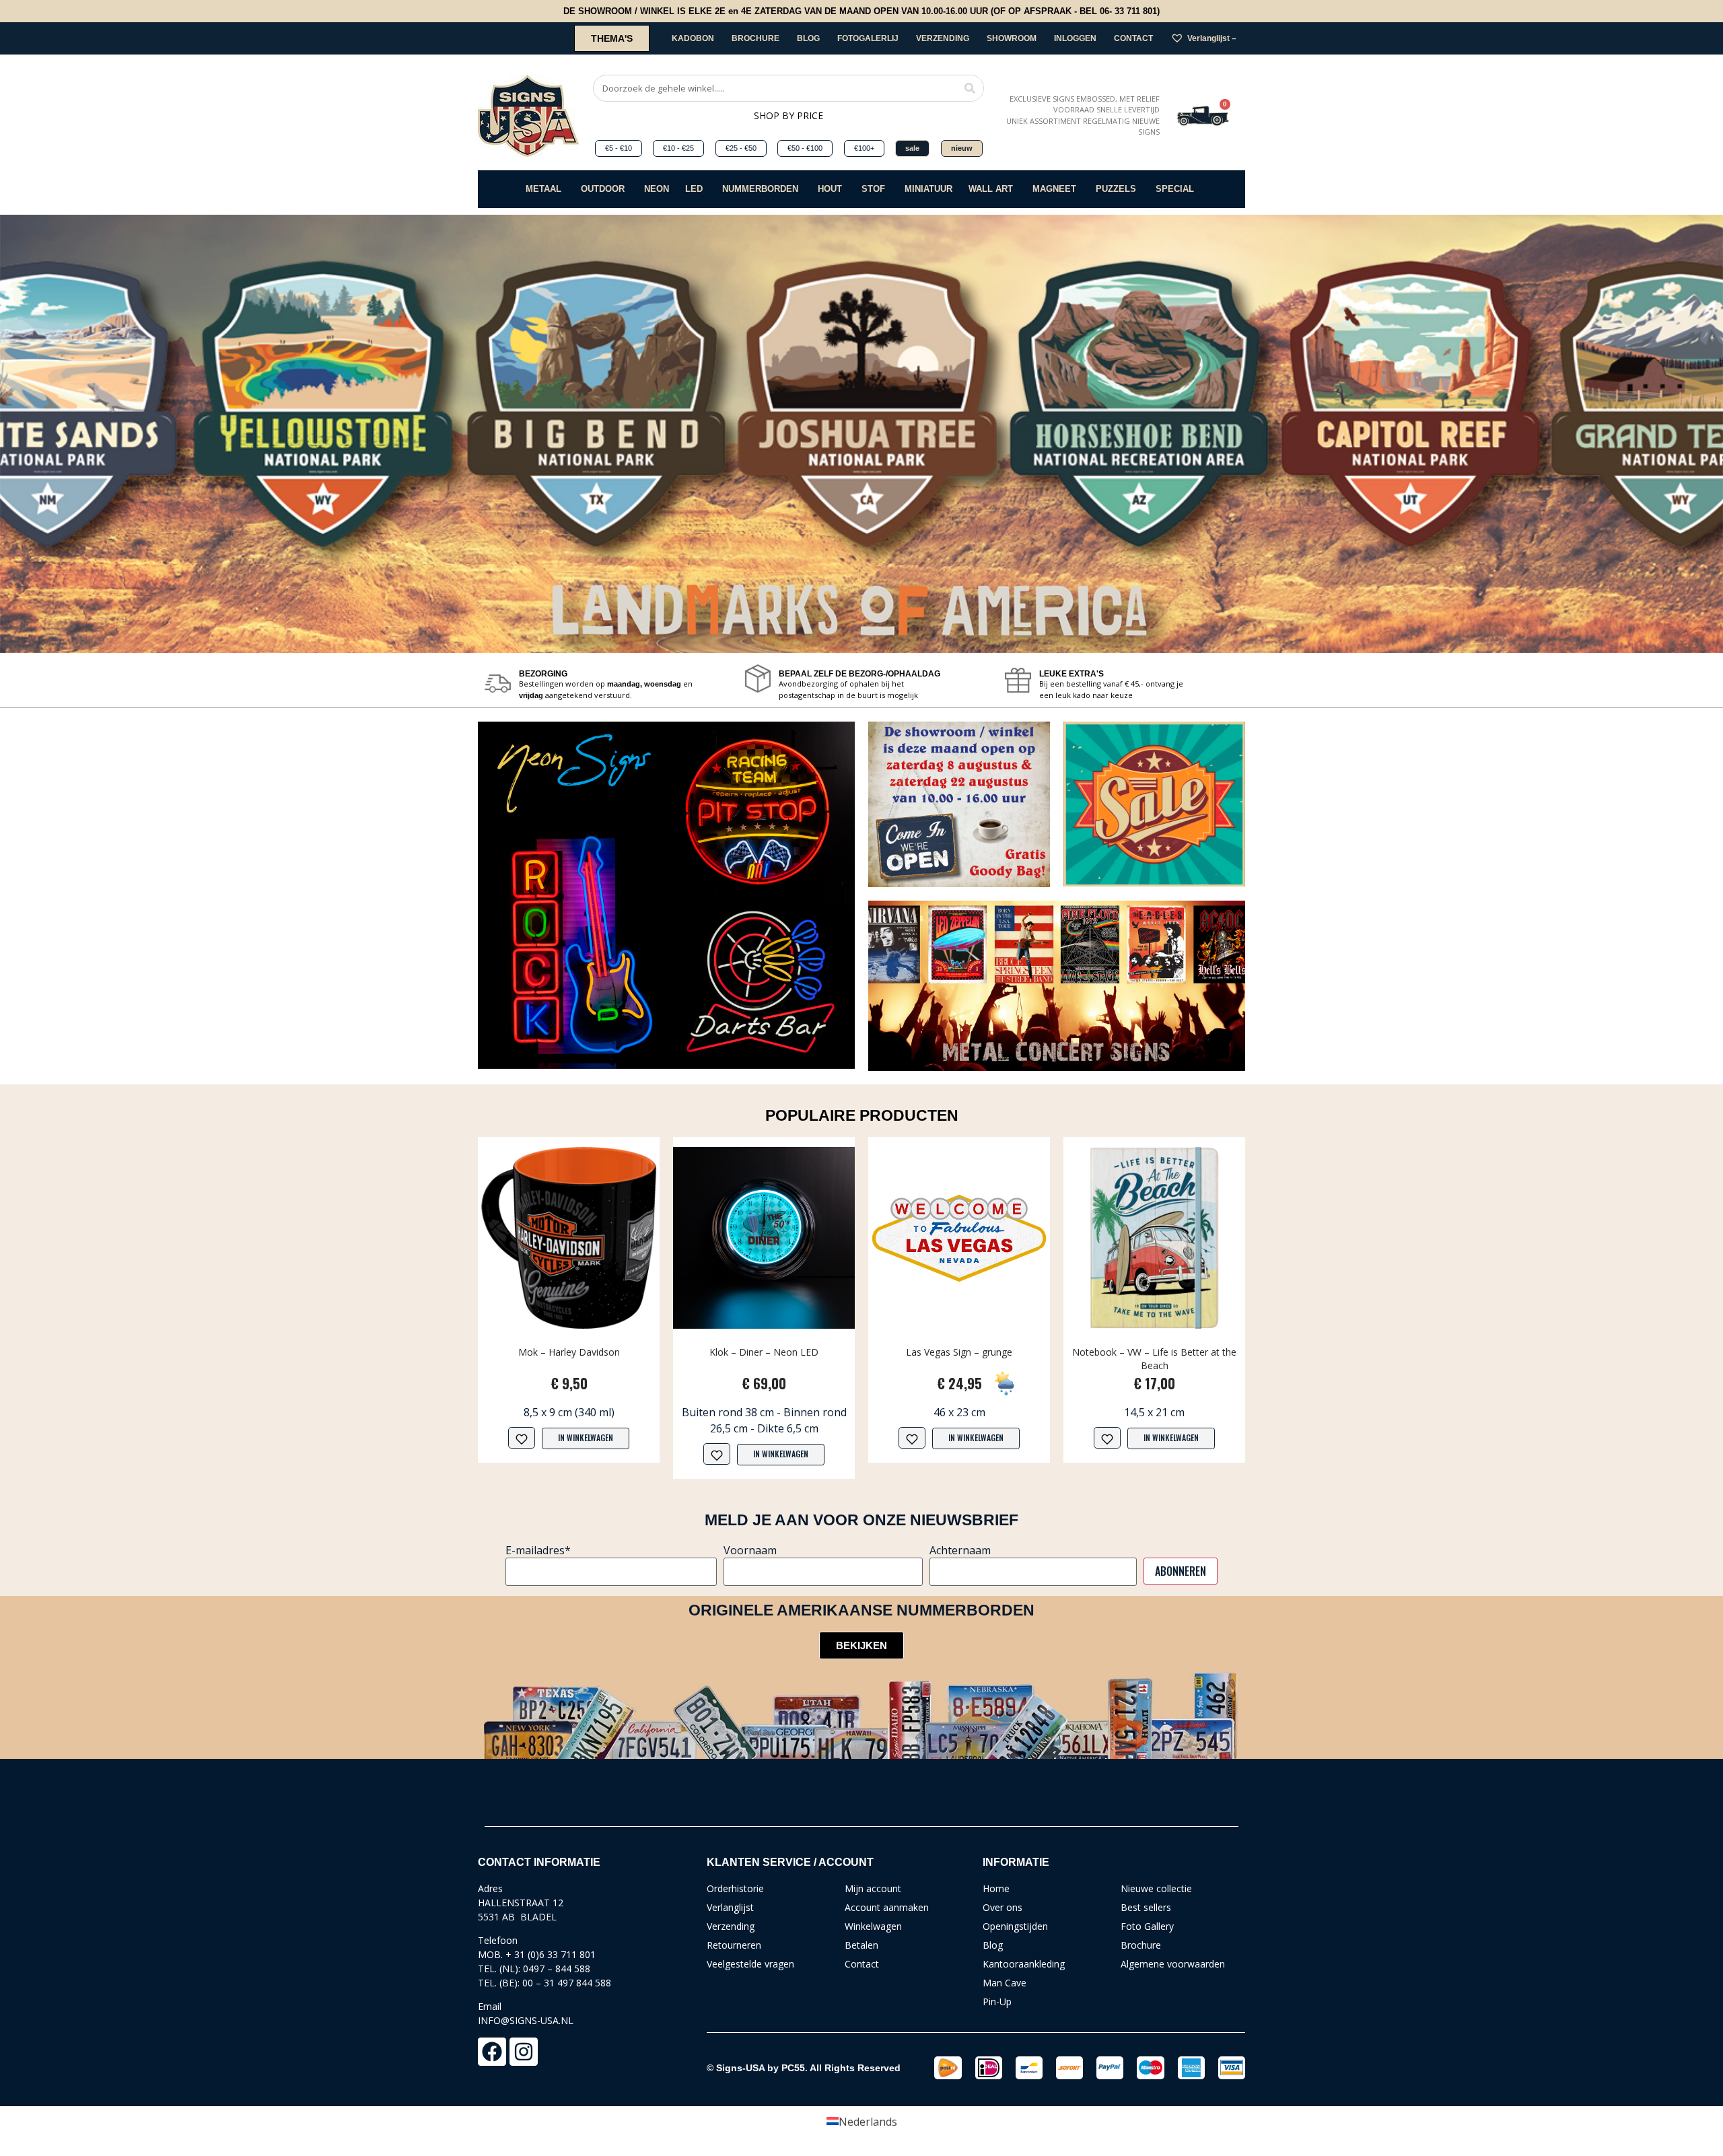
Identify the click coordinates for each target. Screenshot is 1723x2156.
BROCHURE (755, 38)
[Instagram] (524, 2052)
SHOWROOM (1012, 38)
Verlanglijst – (1212, 38)
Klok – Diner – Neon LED (764, 1352)
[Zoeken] (970, 88)
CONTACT (1133, 38)
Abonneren (1181, 1571)
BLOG (808, 38)
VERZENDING (943, 38)
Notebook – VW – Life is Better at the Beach (1154, 1359)
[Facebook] (492, 2052)
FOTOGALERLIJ (868, 38)
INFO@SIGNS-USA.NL (526, 2020)
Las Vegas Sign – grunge (959, 1352)
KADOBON (693, 38)
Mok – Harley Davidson (569, 1352)
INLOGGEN (1075, 38)
